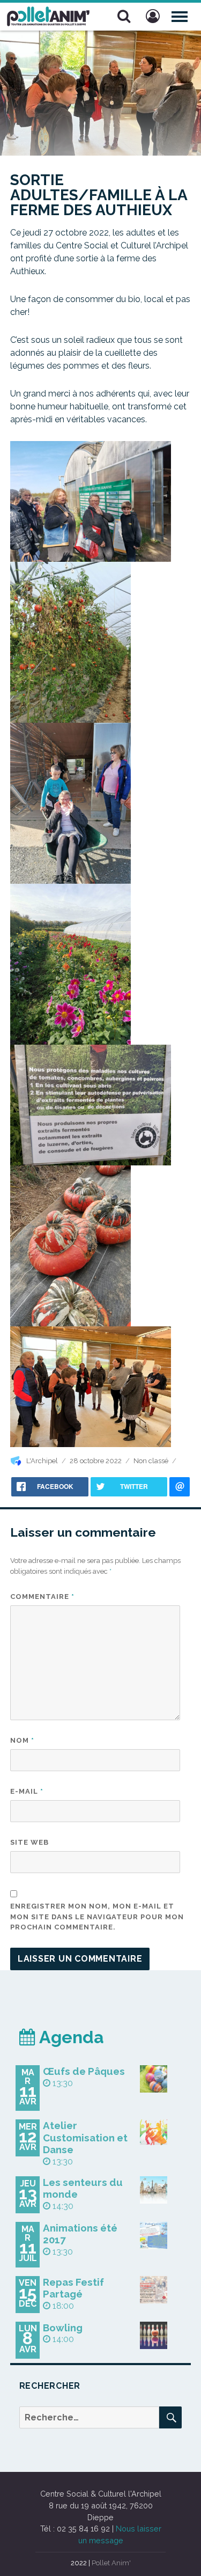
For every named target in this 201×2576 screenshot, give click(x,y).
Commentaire (42, 1597)
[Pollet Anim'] (48, 15)
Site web (29, 1842)
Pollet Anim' (111, 2563)
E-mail (27, 1791)
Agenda (70, 2037)
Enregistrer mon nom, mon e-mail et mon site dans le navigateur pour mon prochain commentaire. (97, 1917)
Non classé (151, 1461)
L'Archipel (42, 1461)
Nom (22, 1740)
